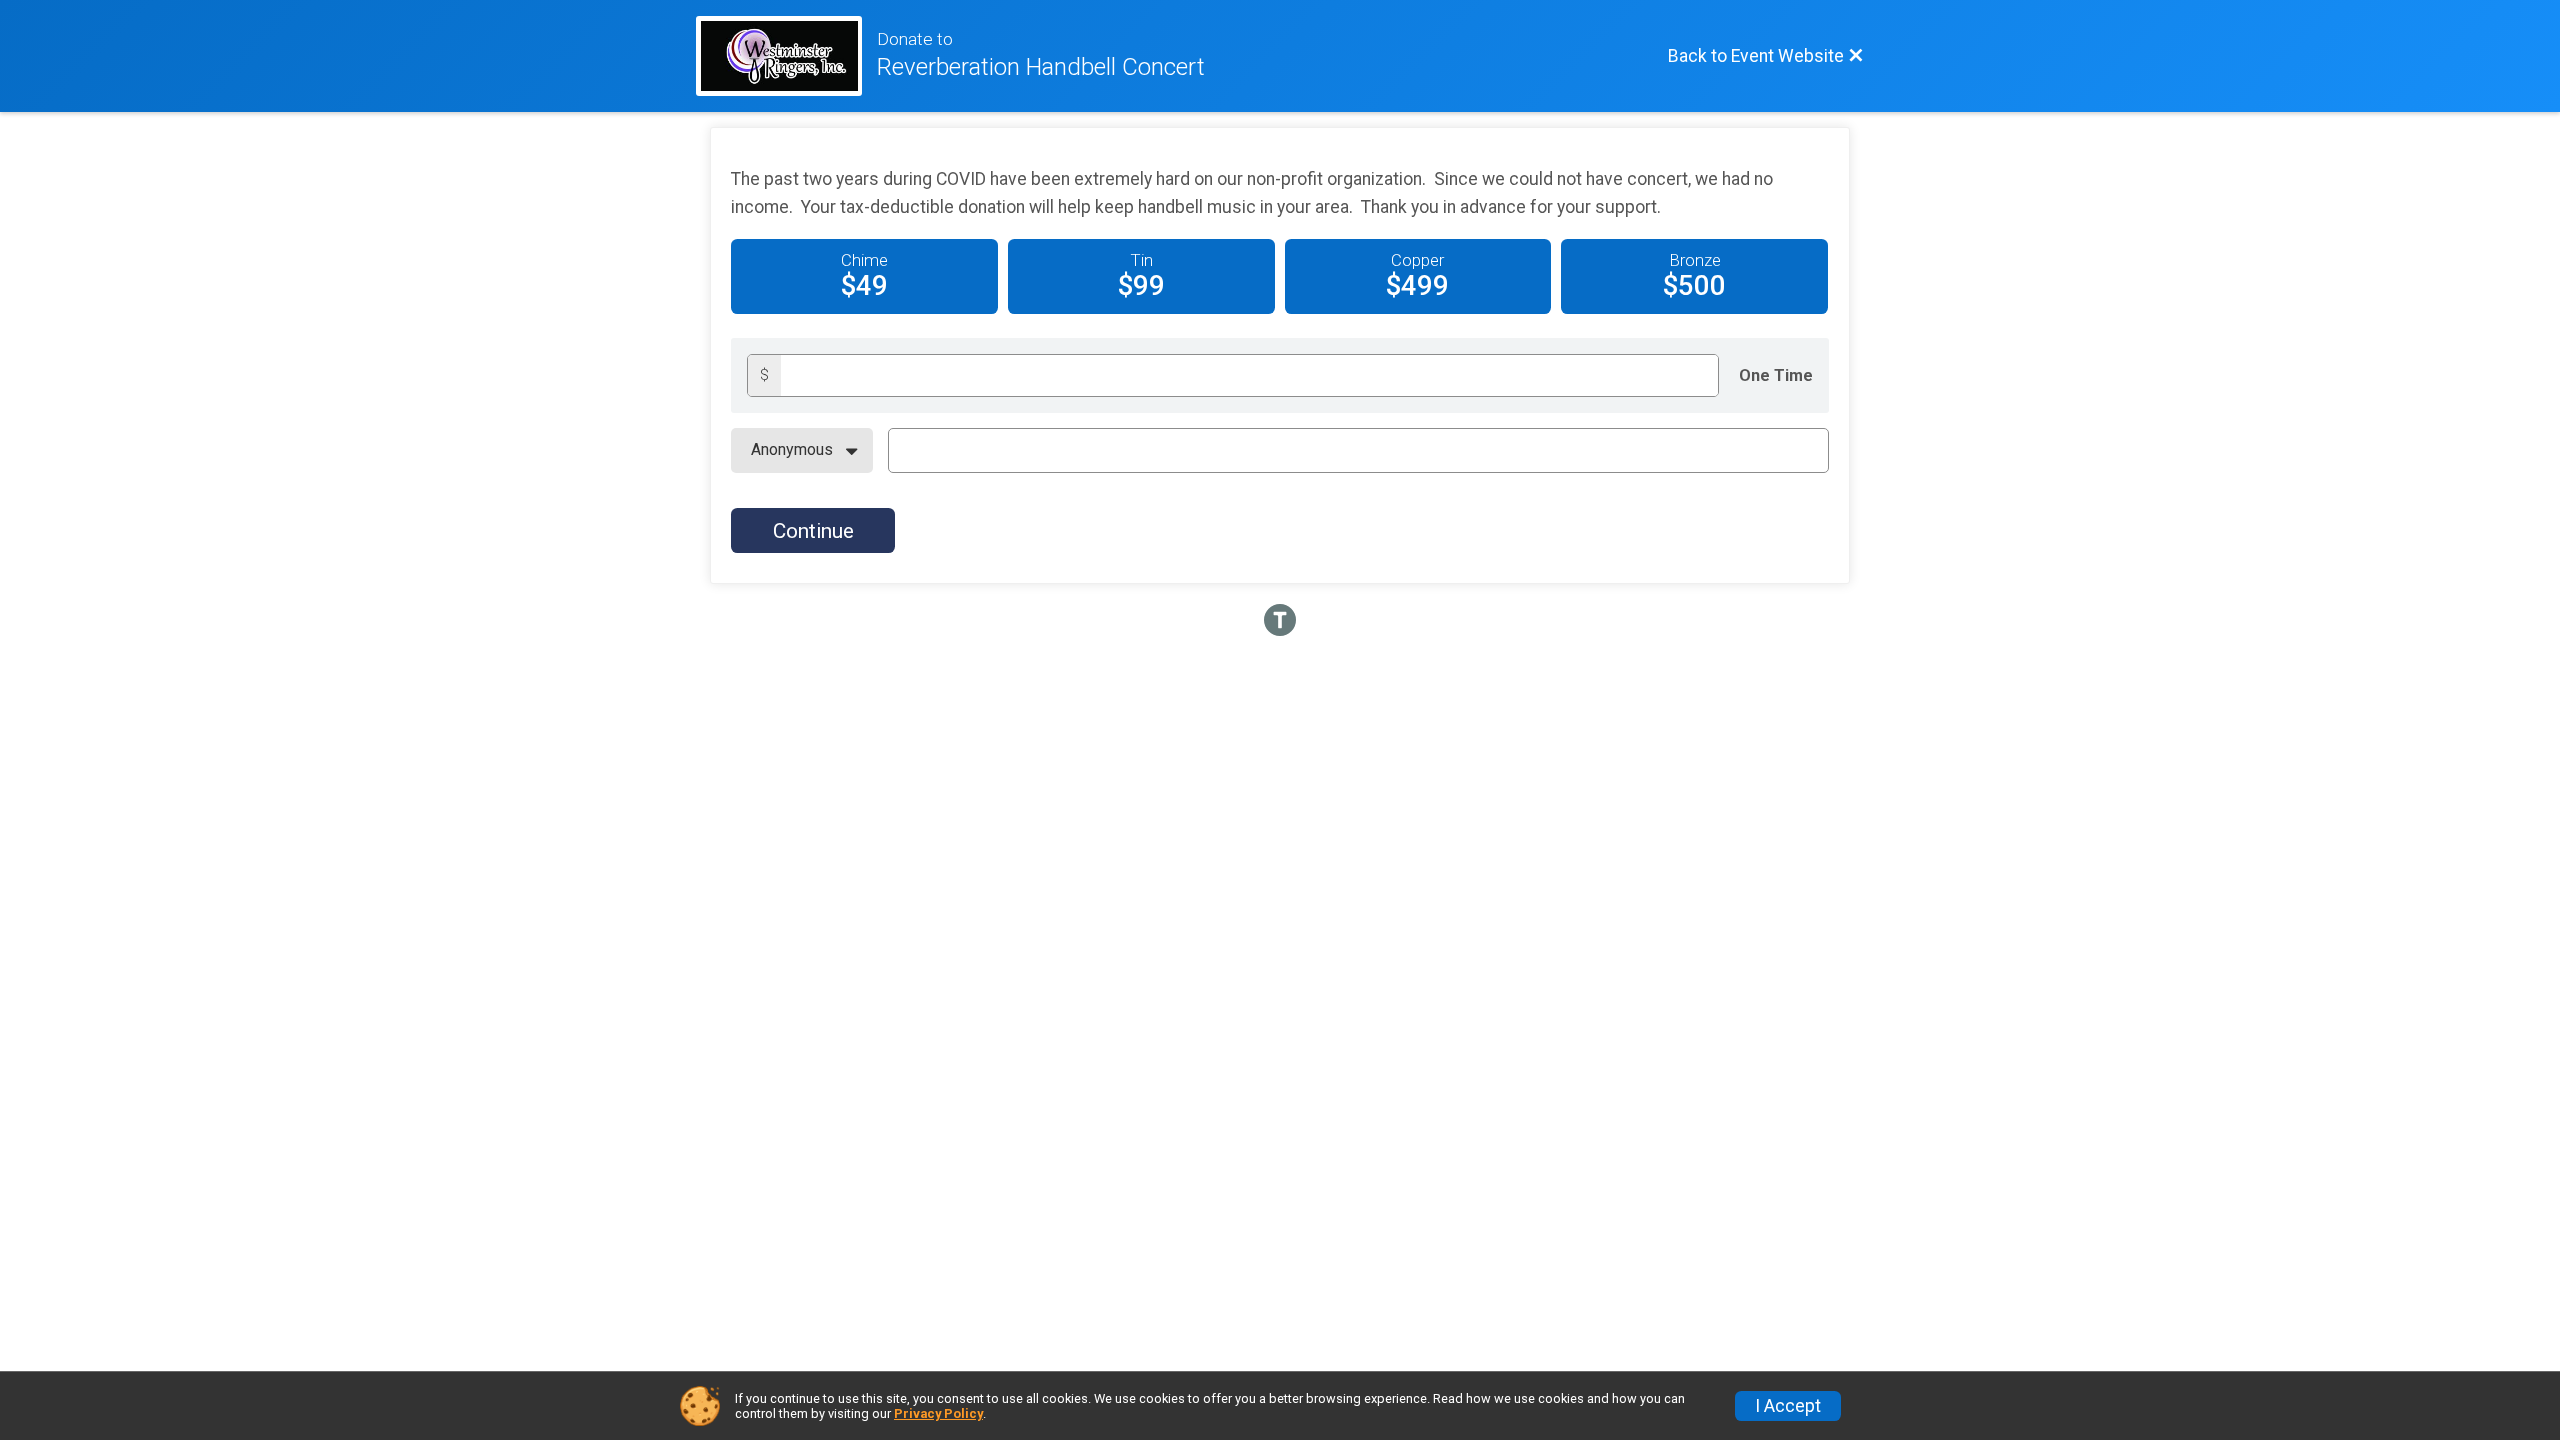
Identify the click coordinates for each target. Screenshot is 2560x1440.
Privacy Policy (938, 1413)
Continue (813, 531)
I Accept (1788, 1406)
